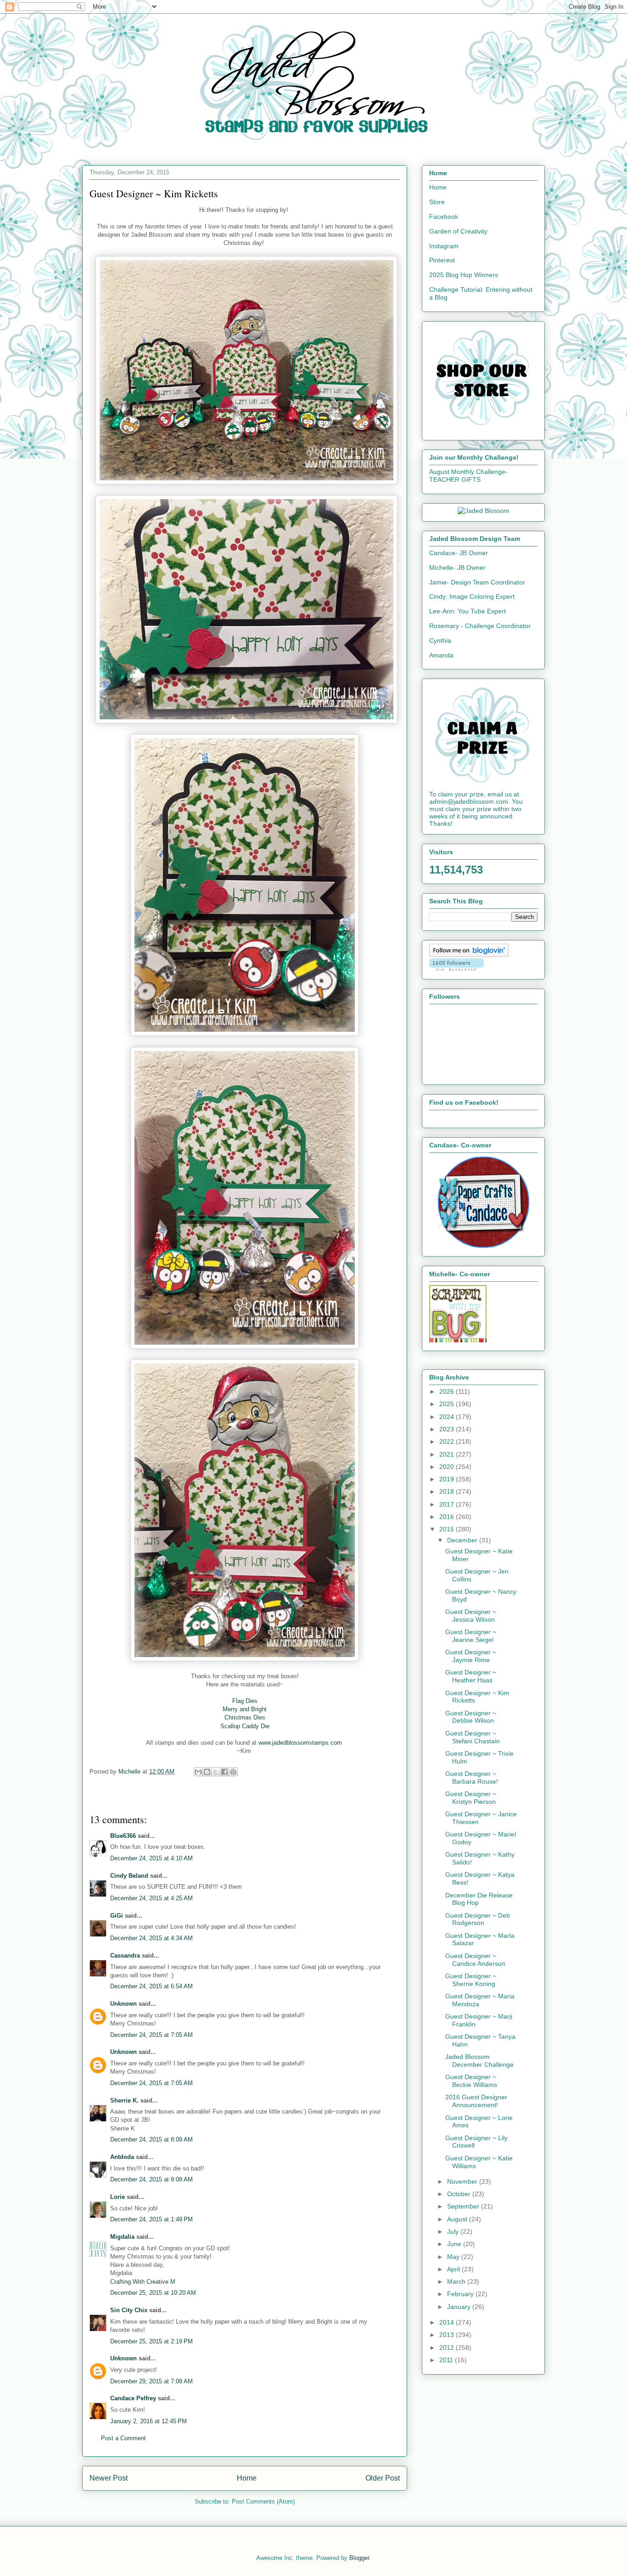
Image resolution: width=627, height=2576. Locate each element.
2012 (448, 2348)
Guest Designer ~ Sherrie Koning (471, 1980)
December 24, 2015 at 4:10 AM (151, 1858)
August (458, 2219)
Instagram (444, 246)
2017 (448, 1504)
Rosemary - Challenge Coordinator (480, 626)
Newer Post (109, 2478)
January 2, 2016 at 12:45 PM (148, 2421)
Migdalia (122, 2237)
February (461, 2294)
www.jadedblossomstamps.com (301, 1743)
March (457, 2281)
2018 (448, 1491)
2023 (448, 1429)
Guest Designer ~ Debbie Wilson (471, 1717)
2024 (448, 1417)
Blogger (359, 2558)
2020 (448, 1467)
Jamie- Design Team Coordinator (477, 582)
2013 (448, 2335)
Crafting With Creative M (143, 2282)
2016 (448, 1517)
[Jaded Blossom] (484, 511)
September (464, 2206)
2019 (448, 1479)
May (454, 2257)
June (455, 2244)
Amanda (441, 655)
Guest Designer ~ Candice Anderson (475, 1960)
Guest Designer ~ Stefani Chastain (473, 1737)
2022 (448, 1441)
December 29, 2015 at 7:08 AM (151, 2381)
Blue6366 (123, 1836)
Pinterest (442, 260)
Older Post (383, 2478)
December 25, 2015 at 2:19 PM (151, 2341)
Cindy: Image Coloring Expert (472, 596)
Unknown (123, 2004)
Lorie (118, 2197)
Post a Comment (123, 2438)
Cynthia (440, 640)
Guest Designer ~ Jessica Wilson (471, 1616)
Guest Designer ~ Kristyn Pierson (471, 1798)
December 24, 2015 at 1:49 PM (151, 2219)
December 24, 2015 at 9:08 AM (151, 2179)
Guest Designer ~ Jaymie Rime (471, 1656)
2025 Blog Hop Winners (464, 275)
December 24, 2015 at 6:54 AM (151, 1986)
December (463, 1540)
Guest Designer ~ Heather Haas (471, 1676)
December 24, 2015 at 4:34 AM (151, 1938)
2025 (448, 1404)
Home (247, 2478)
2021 (448, 1454)
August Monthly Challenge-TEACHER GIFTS (468, 476)
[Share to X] (216, 1772)
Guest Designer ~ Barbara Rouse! (472, 1778)
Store (437, 202)
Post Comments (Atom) (263, 2501)
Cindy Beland (129, 1876)
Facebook (444, 217)
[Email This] (198, 1772)
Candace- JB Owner (459, 553)
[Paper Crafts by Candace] (483, 1246)
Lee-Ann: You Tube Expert (467, 611)
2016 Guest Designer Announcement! (476, 2101)
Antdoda (122, 2157)
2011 (447, 2360)
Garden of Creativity (458, 231)
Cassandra (125, 1956)
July (454, 2231)
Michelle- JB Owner (457, 567)
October (460, 2194)
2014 (448, 2322)
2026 (448, 1391)
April (454, 2269)
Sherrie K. (124, 2100)
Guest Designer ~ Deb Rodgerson (478, 1919)
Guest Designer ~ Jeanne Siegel (471, 1636)
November (463, 2181)
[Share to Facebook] (224, 1772)
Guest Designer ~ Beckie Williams (471, 2081)
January (460, 2307)
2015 (448, 1529)
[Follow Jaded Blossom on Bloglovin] (469, 955)
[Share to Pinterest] (233, 1772)
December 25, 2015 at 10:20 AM (153, 2293)
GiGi (117, 1916)
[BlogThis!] (207, 1772)
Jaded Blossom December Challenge (479, 2061)
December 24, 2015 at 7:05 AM (151, 2035)
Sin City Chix (129, 2310)
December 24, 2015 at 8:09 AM (151, 2139)
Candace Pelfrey (133, 2398)
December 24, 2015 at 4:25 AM (151, 1898)
